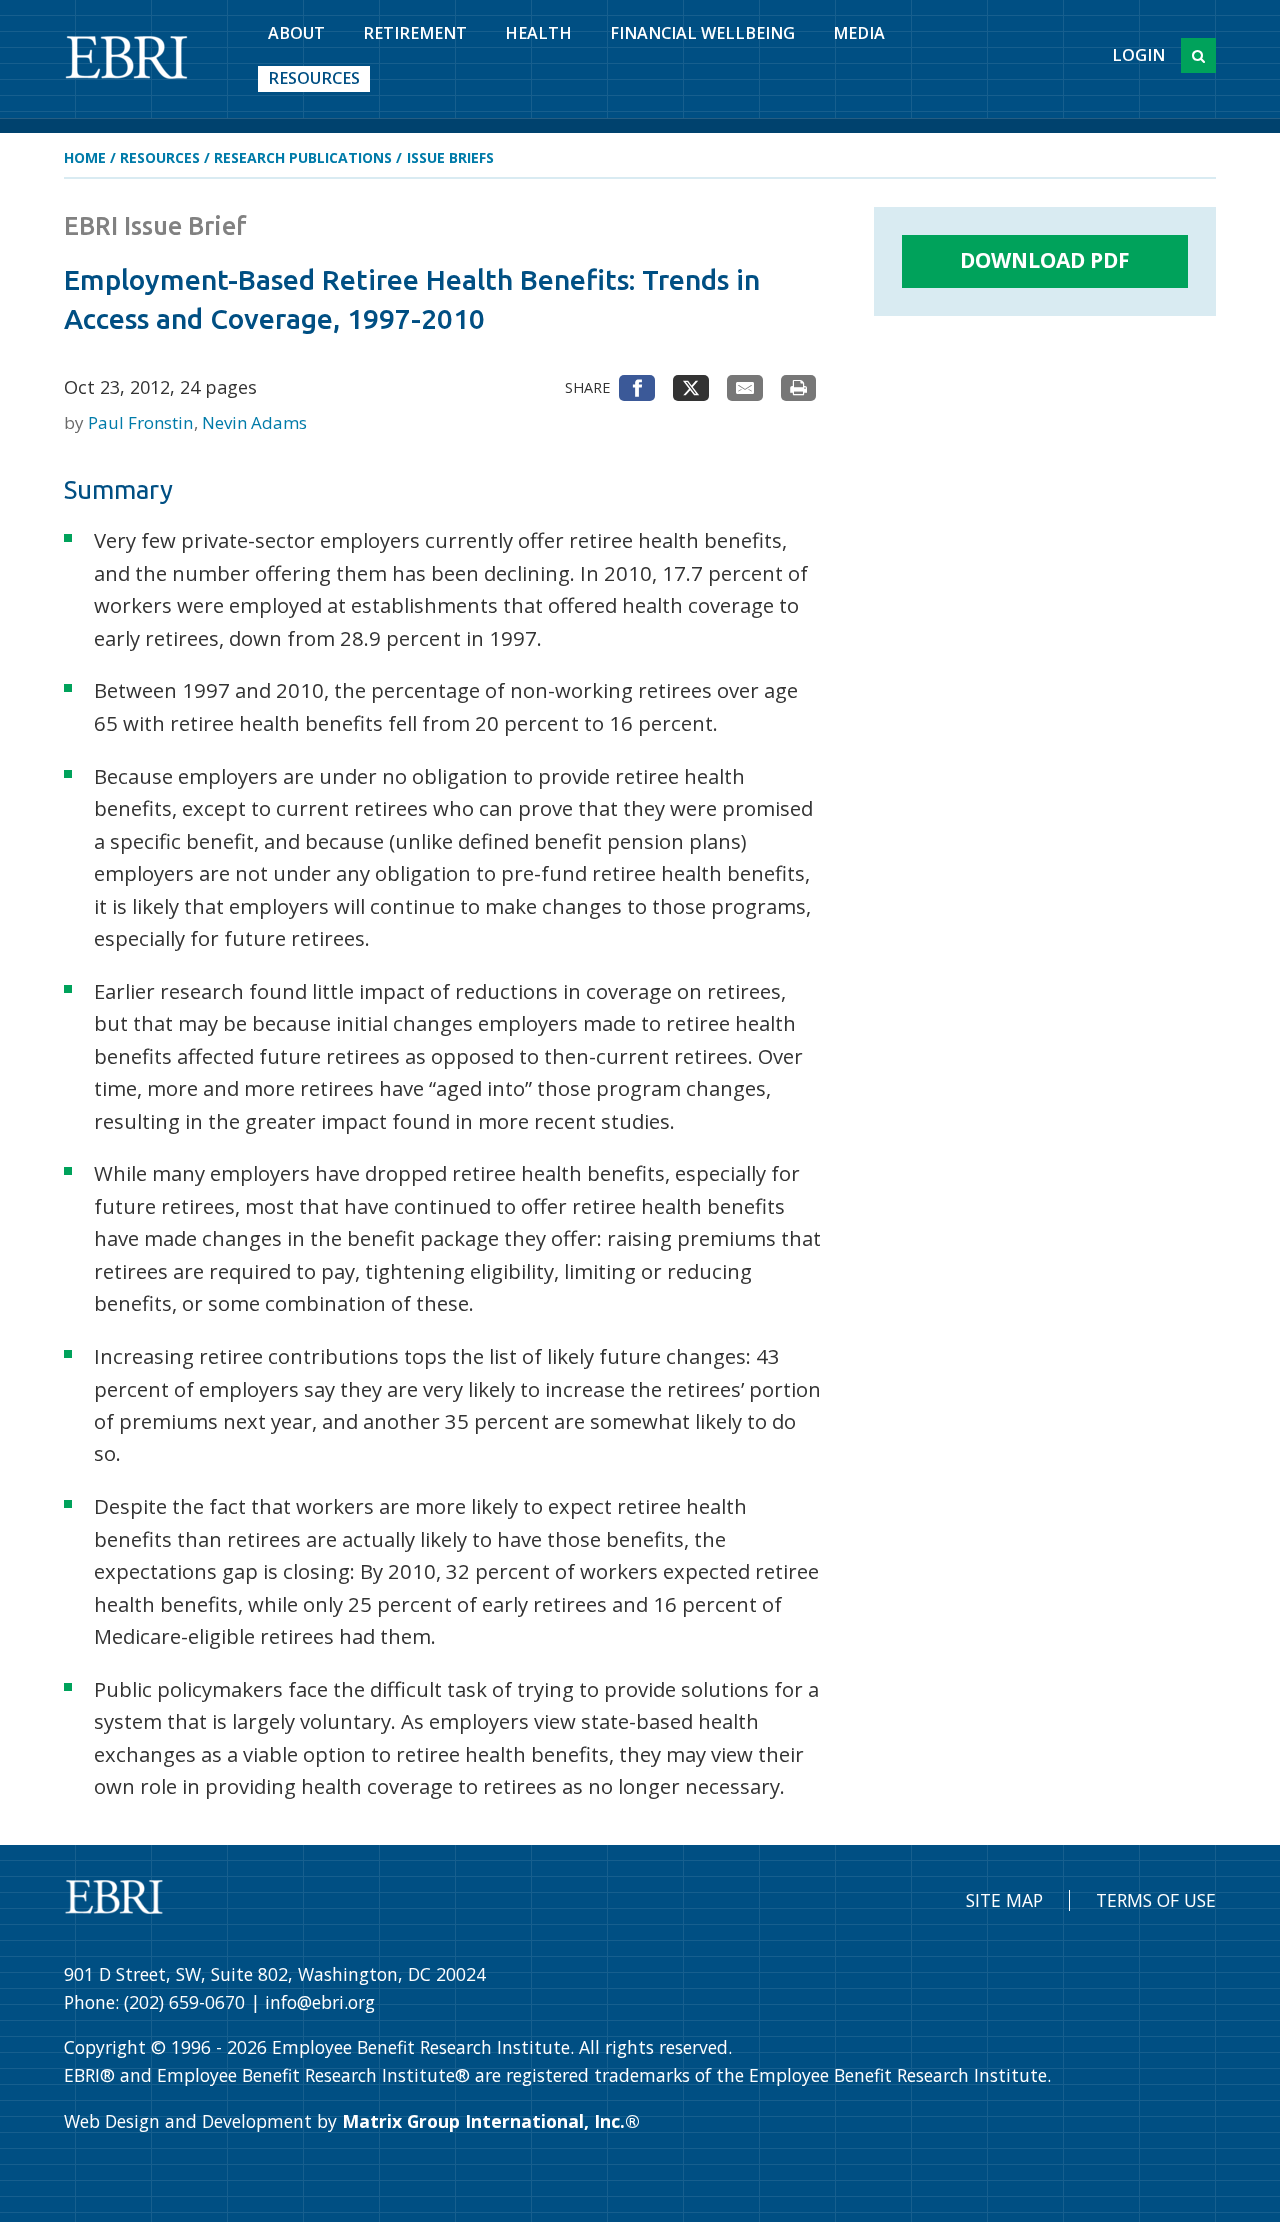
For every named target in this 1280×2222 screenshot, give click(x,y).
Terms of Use (1156, 1900)
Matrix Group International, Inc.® (491, 2121)
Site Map (1004, 1900)
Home (85, 157)
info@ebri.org (320, 2002)
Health (538, 33)
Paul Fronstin (142, 422)
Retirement (415, 33)
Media (859, 33)
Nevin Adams (254, 422)
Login (1138, 55)
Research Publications (303, 157)
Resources (314, 78)
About (296, 33)
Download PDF (1045, 260)
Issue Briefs (450, 157)
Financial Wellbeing (702, 33)
